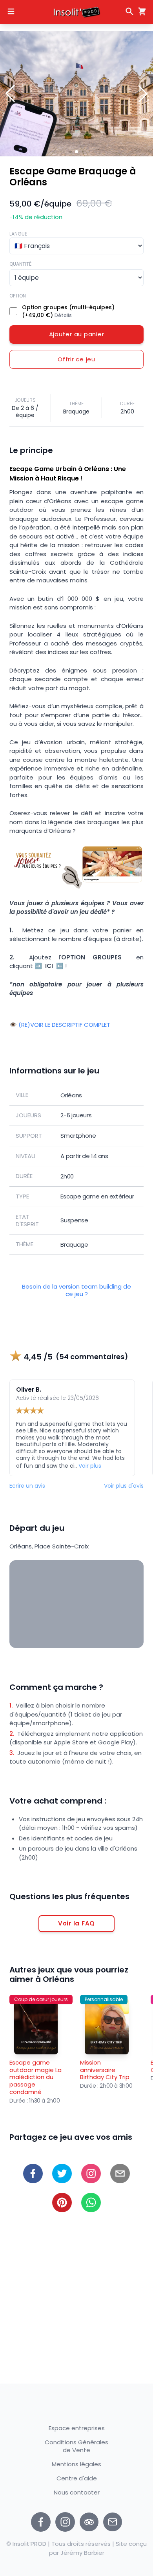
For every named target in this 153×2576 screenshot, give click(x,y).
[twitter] (62, 2174)
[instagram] (65, 2522)
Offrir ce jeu (76, 359)
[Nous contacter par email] (113, 2522)
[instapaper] (91, 2174)
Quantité (20, 264)
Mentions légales (76, 2464)
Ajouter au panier (77, 334)
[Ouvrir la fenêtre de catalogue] (11, 11)
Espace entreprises (77, 2428)
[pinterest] (62, 2203)
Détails (63, 315)
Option (18, 296)
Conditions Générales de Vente (76, 2446)
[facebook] (33, 2174)
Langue (18, 234)
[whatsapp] (91, 2203)
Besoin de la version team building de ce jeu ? (76, 1291)
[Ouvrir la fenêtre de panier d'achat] (140, 11)
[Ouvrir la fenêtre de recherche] (129, 11)
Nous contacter (77, 2493)
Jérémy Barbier (82, 2553)
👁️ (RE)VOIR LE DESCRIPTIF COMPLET (60, 1025)
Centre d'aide (77, 2478)
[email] (120, 2174)
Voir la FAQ (76, 1923)
